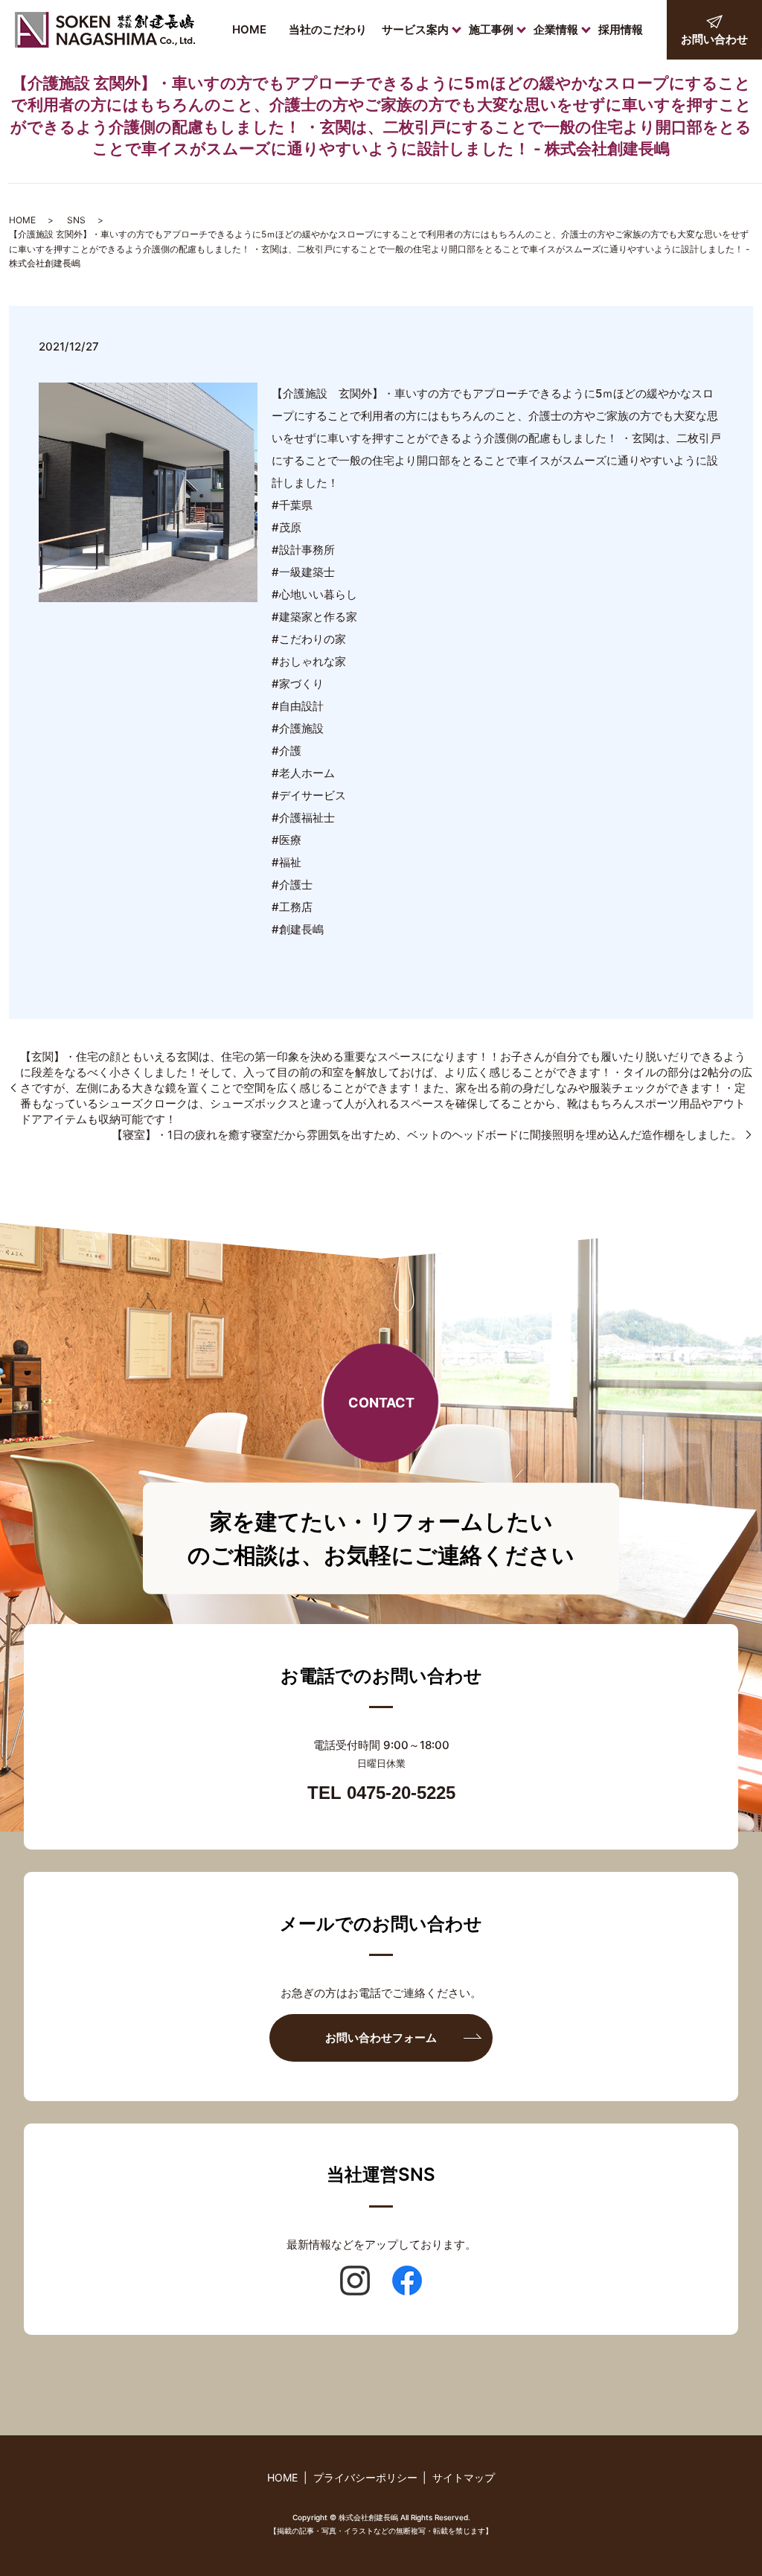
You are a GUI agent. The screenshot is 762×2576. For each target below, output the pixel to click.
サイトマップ (464, 2477)
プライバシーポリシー (365, 2477)
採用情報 (621, 29)
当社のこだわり (328, 29)
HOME (249, 29)
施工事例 (491, 29)
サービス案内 (415, 29)
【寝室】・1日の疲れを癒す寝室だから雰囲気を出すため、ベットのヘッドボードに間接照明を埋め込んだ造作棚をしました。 (427, 1135)
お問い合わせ (714, 39)
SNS (76, 220)
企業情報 (556, 29)
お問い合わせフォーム (381, 2038)
